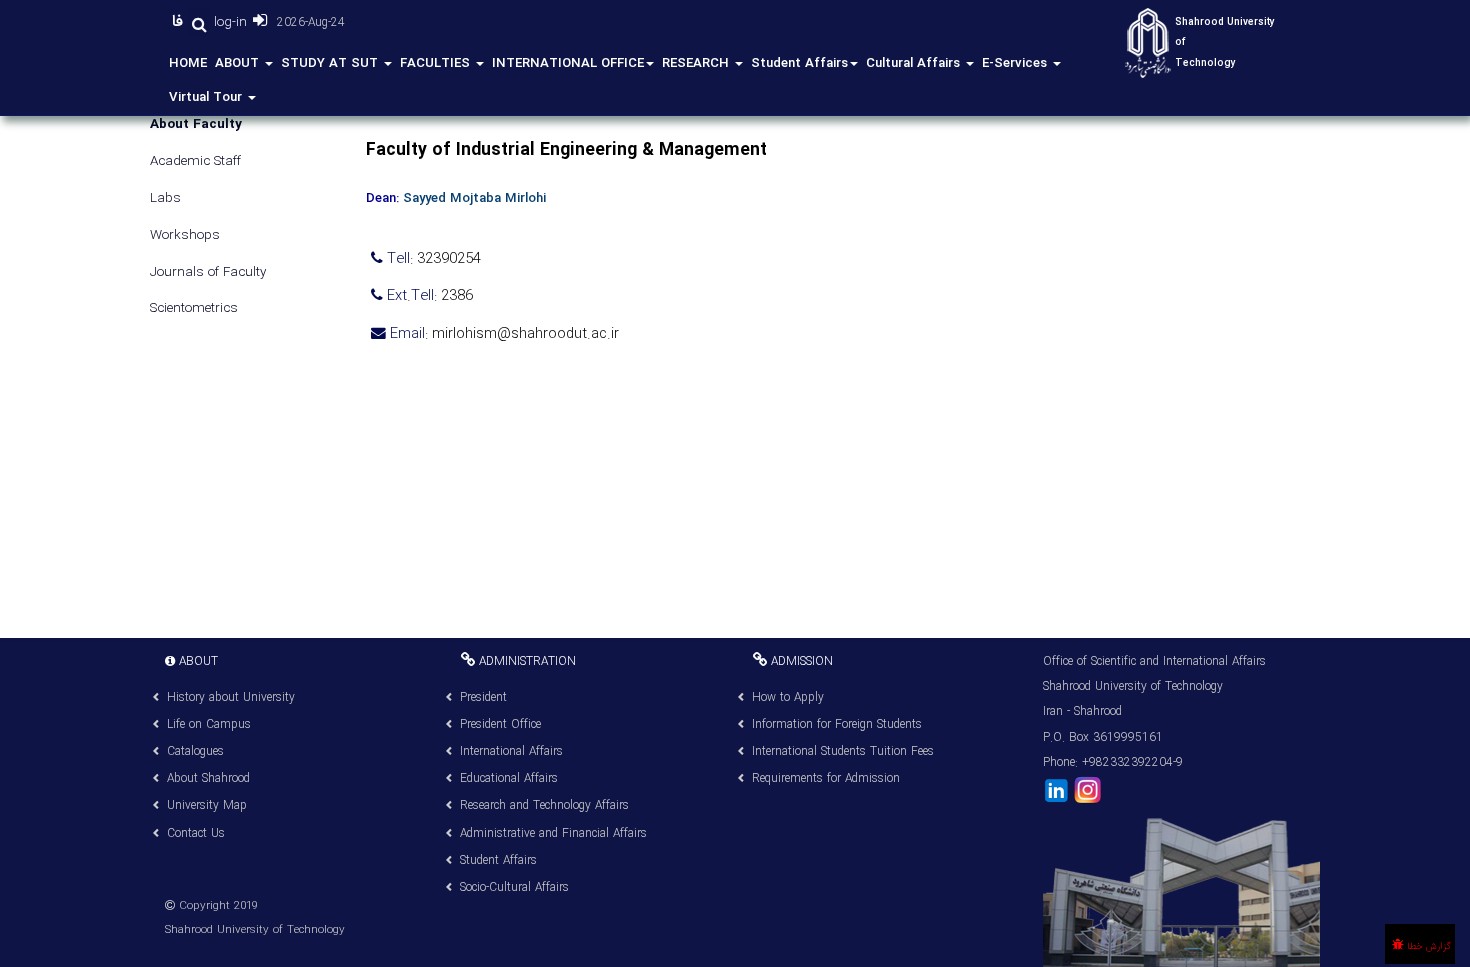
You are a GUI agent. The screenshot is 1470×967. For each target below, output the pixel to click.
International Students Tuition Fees (843, 751)
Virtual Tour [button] (207, 97)
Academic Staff (195, 162)
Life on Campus (209, 724)
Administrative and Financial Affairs (553, 833)
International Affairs (511, 751)
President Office (500, 724)
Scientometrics (194, 309)
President (483, 697)
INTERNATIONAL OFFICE (568, 63)
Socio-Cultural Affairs (514, 887)
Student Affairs (799, 63)
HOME (188, 63)
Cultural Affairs (915, 63)
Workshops (185, 236)
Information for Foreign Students (837, 724)
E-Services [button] (1016, 63)
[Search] (198, 23)
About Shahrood (208, 778)
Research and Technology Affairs (544, 805)
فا (180, 22)
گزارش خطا (1427, 946)
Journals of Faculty (208, 273)
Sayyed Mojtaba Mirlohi (474, 198)
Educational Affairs (509, 778)
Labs (165, 199)
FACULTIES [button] (437, 63)
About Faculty (196, 125)
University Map (207, 805)
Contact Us (196, 833)
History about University (231, 697)
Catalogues (195, 751)
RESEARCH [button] (697, 63)
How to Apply (788, 697)
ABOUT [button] (239, 63)
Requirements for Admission (826, 778)
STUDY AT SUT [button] (331, 63)
